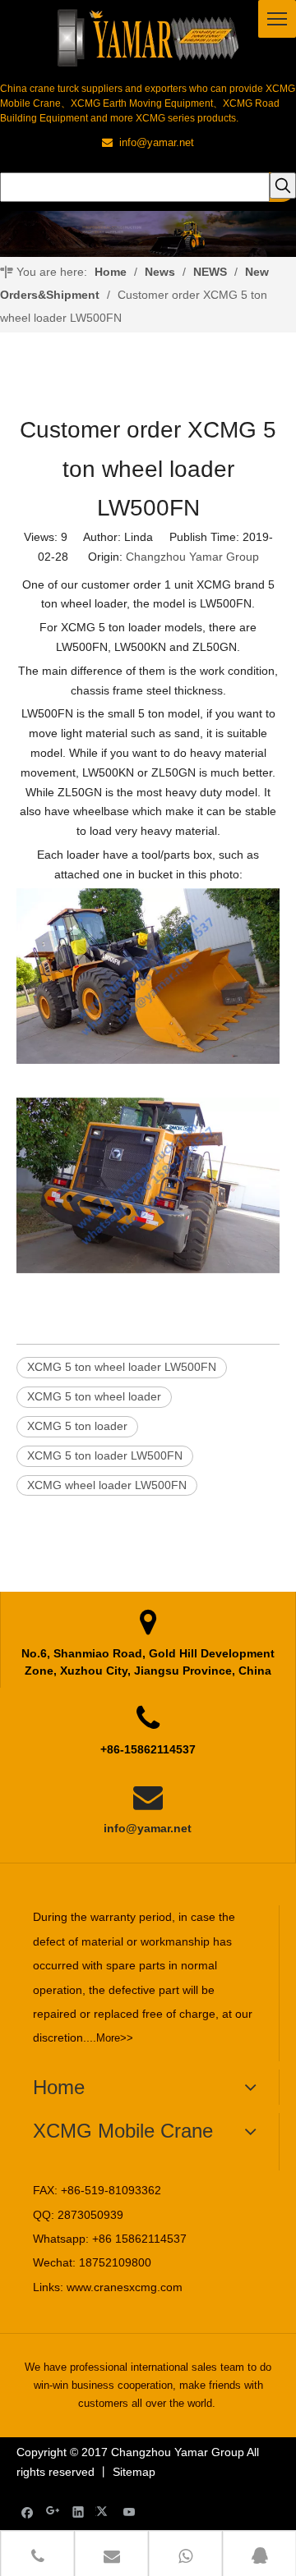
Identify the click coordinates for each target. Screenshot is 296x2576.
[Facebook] (28, 2512)
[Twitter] (104, 2512)
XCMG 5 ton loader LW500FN (105, 1455)
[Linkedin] (79, 2512)
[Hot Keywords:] (283, 186)
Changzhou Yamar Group (192, 557)
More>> (115, 2038)
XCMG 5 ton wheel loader (94, 1396)
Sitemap (134, 2472)
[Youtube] (129, 2512)
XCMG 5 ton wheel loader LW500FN (122, 1367)
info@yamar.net (148, 1828)
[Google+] (53, 2512)
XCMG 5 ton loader (77, 1426)
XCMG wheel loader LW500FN (107, 1485)
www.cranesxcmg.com (125, 2287)
